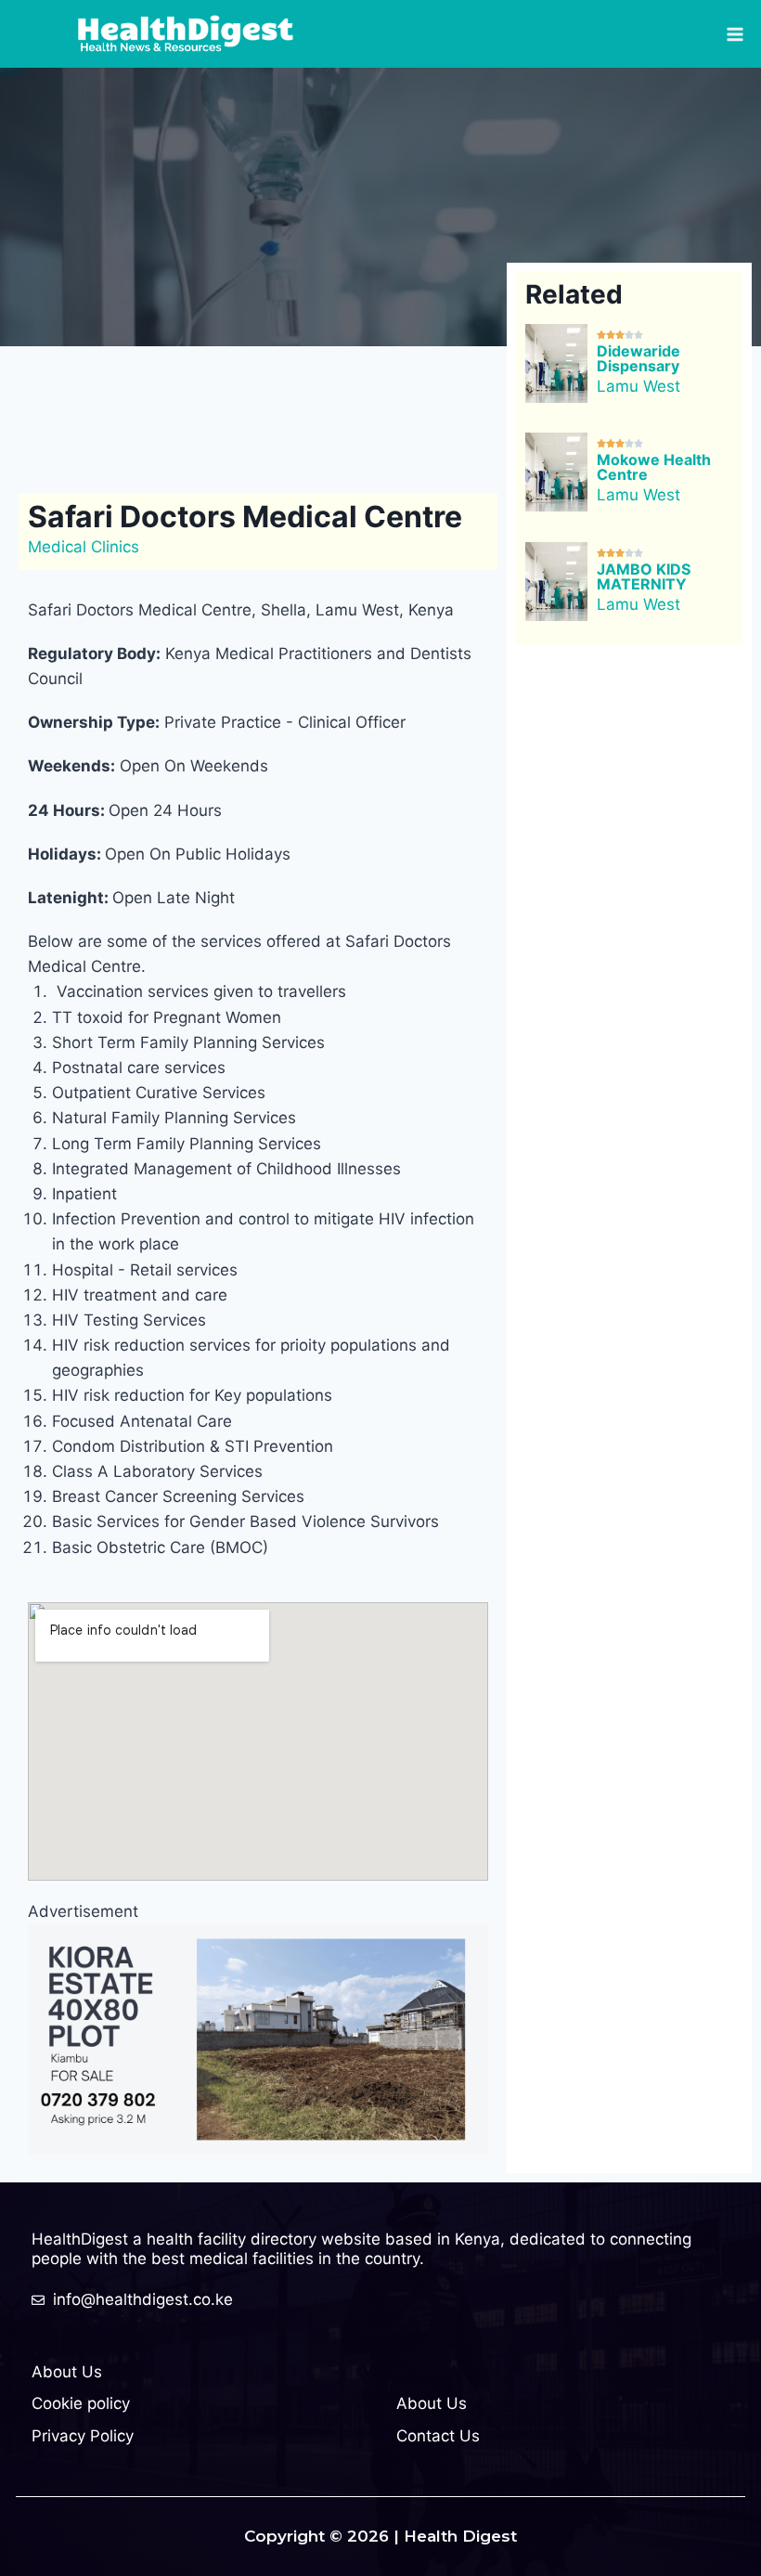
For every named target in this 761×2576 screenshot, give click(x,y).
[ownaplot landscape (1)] (258, 2039)
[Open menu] (735, 34)
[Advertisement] (366, 416)
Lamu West (638, 386)
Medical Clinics (84, 547)
